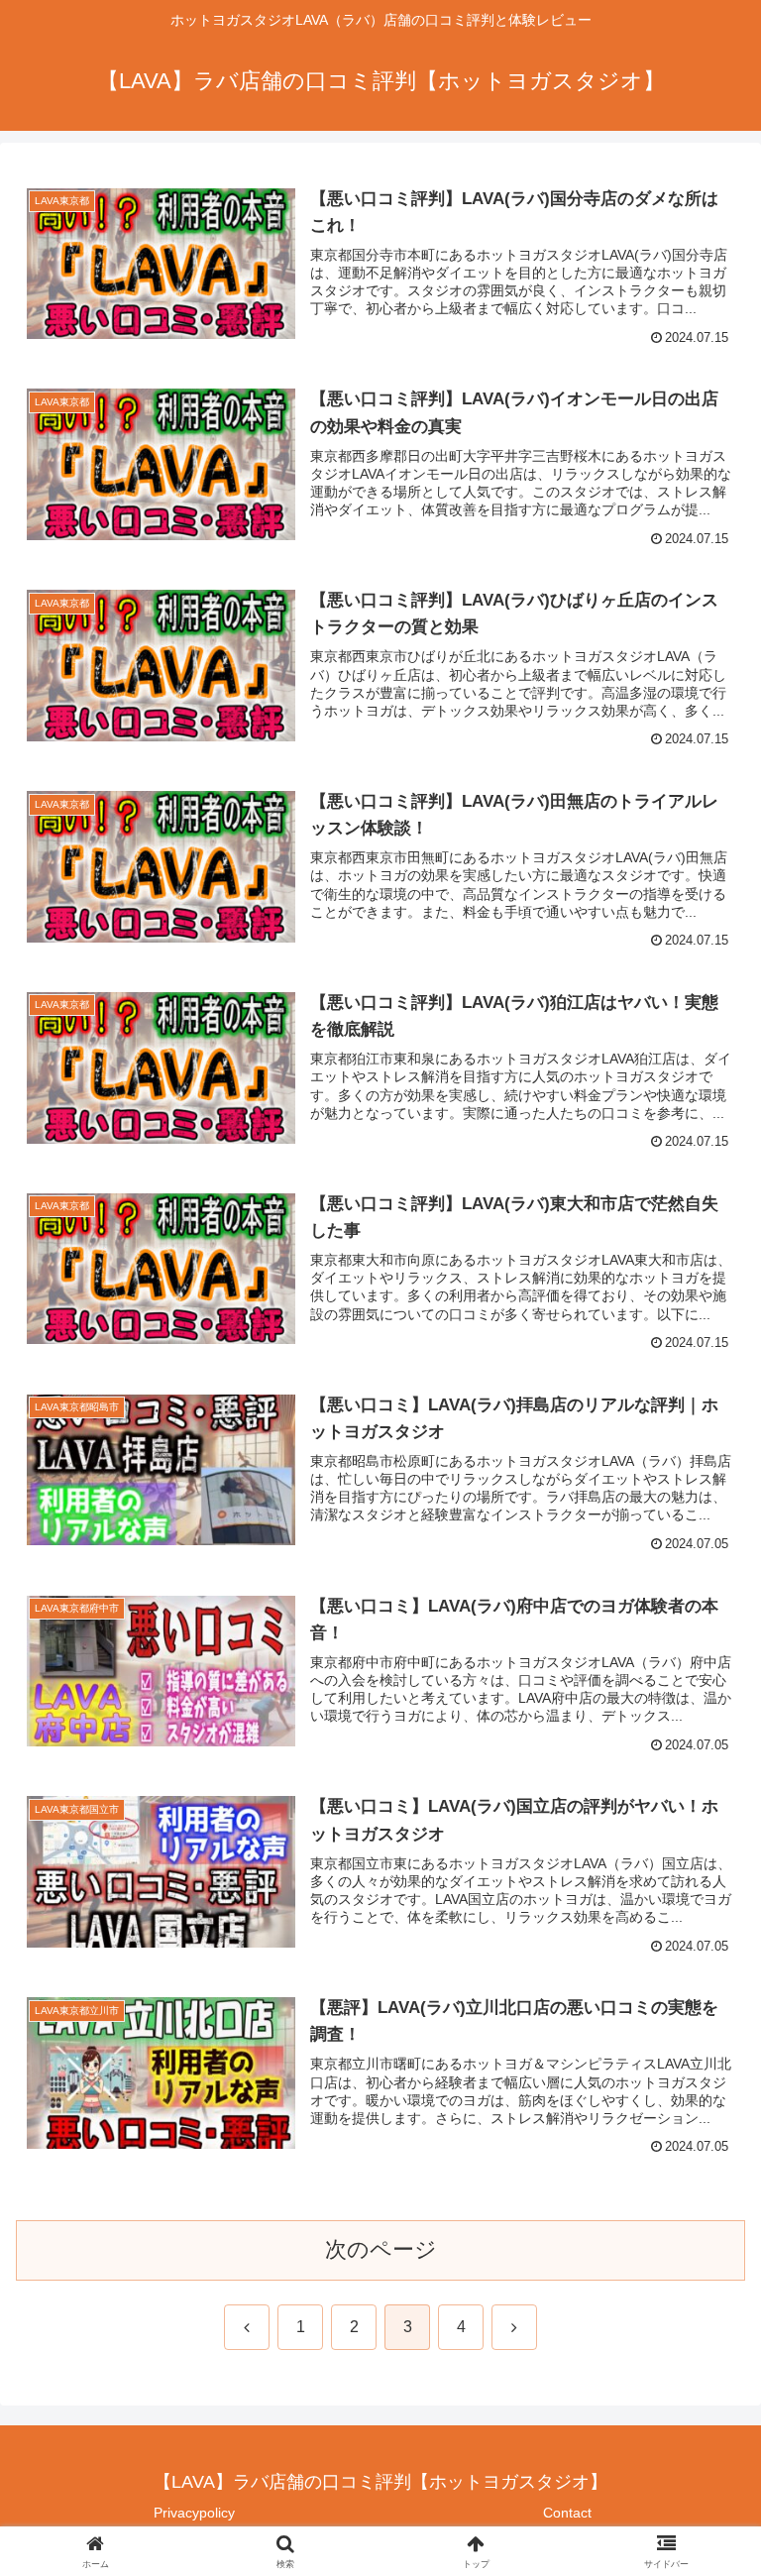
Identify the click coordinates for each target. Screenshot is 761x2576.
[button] (703, 2496)
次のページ (381, 2249)
